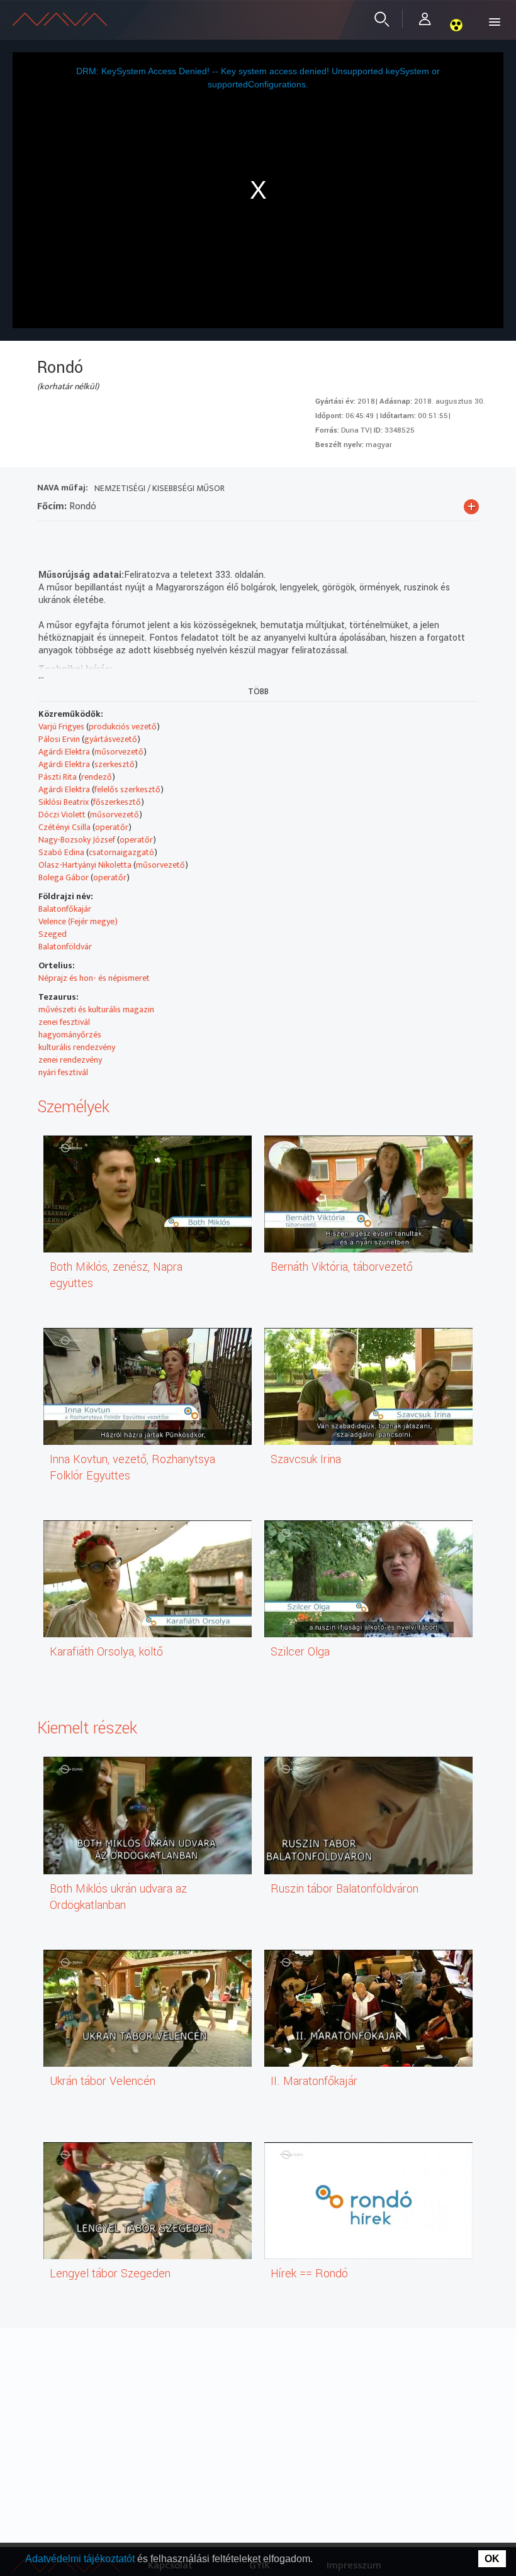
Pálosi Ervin (59, 739)
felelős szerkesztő (127, 789)
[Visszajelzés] (160, 537)
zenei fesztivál (64, 1022)
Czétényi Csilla (64, 827)
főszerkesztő (117, 802)
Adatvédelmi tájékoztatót (81, 2559)
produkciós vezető (123, 727)
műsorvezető (119, 752)
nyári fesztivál (63, 1072)
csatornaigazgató (121, 852)
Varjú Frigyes (61, 727)
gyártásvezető (111, 739)
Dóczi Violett (62, 815)
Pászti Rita (58, 777)
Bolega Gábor (64, 877)
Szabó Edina (61, 852)
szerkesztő (115, 764)
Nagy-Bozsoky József (77, 840)
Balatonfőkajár (65, 909)
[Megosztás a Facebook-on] (137, 537)
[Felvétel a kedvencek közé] (47, 537)
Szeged (53, 934)
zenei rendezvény (70, 1060)
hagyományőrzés (70, 1035)
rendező (97, 777)
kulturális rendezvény (77, 1047)
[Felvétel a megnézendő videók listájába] (70, 537)
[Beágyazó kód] (115, 537)
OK (492, 2559)
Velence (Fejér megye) (78, 921)
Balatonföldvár (65, 947)
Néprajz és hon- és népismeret (94, 978)
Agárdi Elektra (64, 752)
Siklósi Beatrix (64, 802)
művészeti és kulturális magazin (96, 1009)
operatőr (112, 827)
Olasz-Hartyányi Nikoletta (85, 865)
